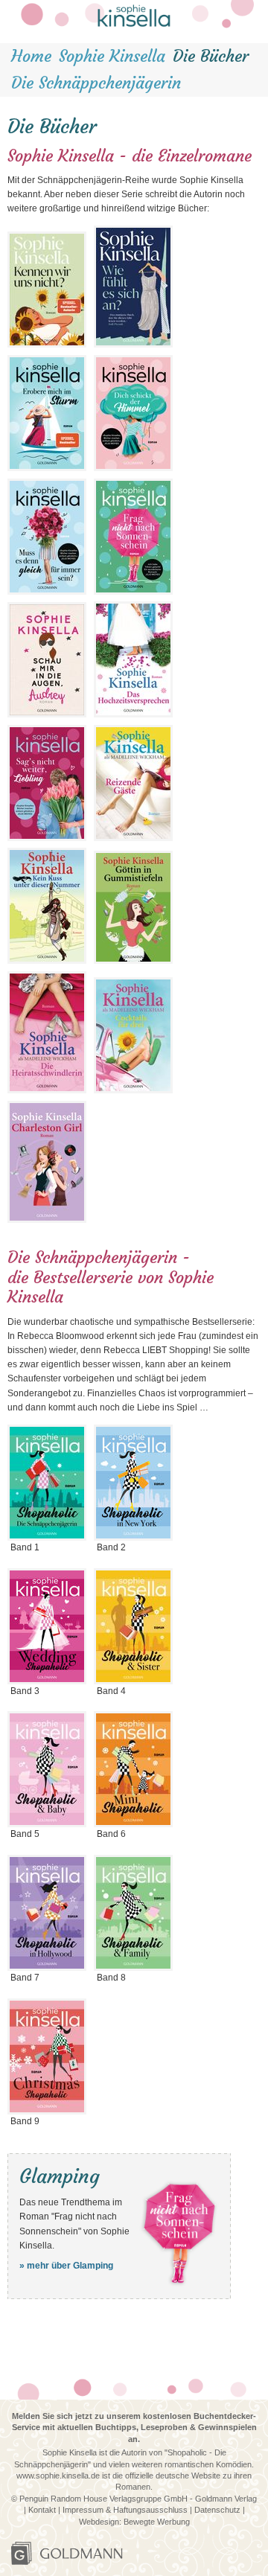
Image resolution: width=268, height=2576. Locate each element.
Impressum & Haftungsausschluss (126, 2510)
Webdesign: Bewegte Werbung (134, 2522)
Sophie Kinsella (112, 56)
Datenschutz (217, 2510)
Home (31, 56)
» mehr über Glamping (66, 2266)
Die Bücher (211, 56)
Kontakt (43, 2510)
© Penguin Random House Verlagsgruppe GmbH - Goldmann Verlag (134, 2499)
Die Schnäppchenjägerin (96, 83)
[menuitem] (31, 57)
